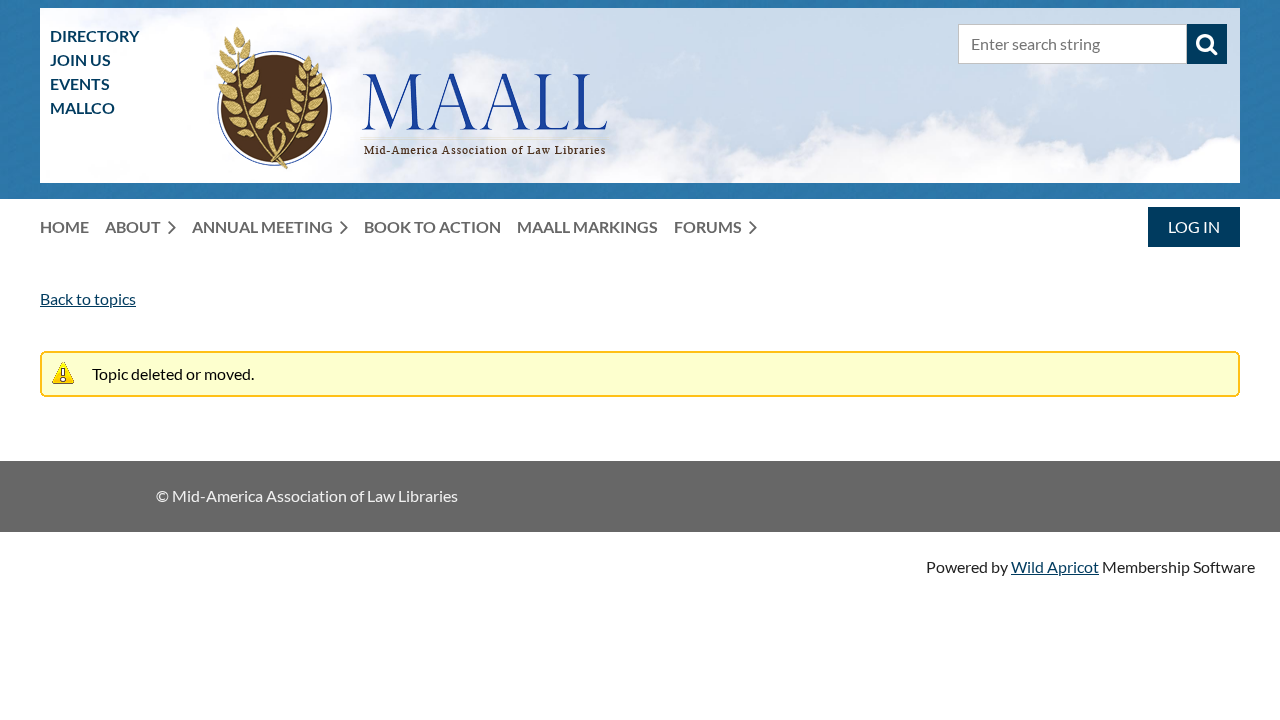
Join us (80, 59)
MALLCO (82, 107)
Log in (1194, 226)
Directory (94, 35)
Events (80, 83)
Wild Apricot (1055, 566)
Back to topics (88, 298)
